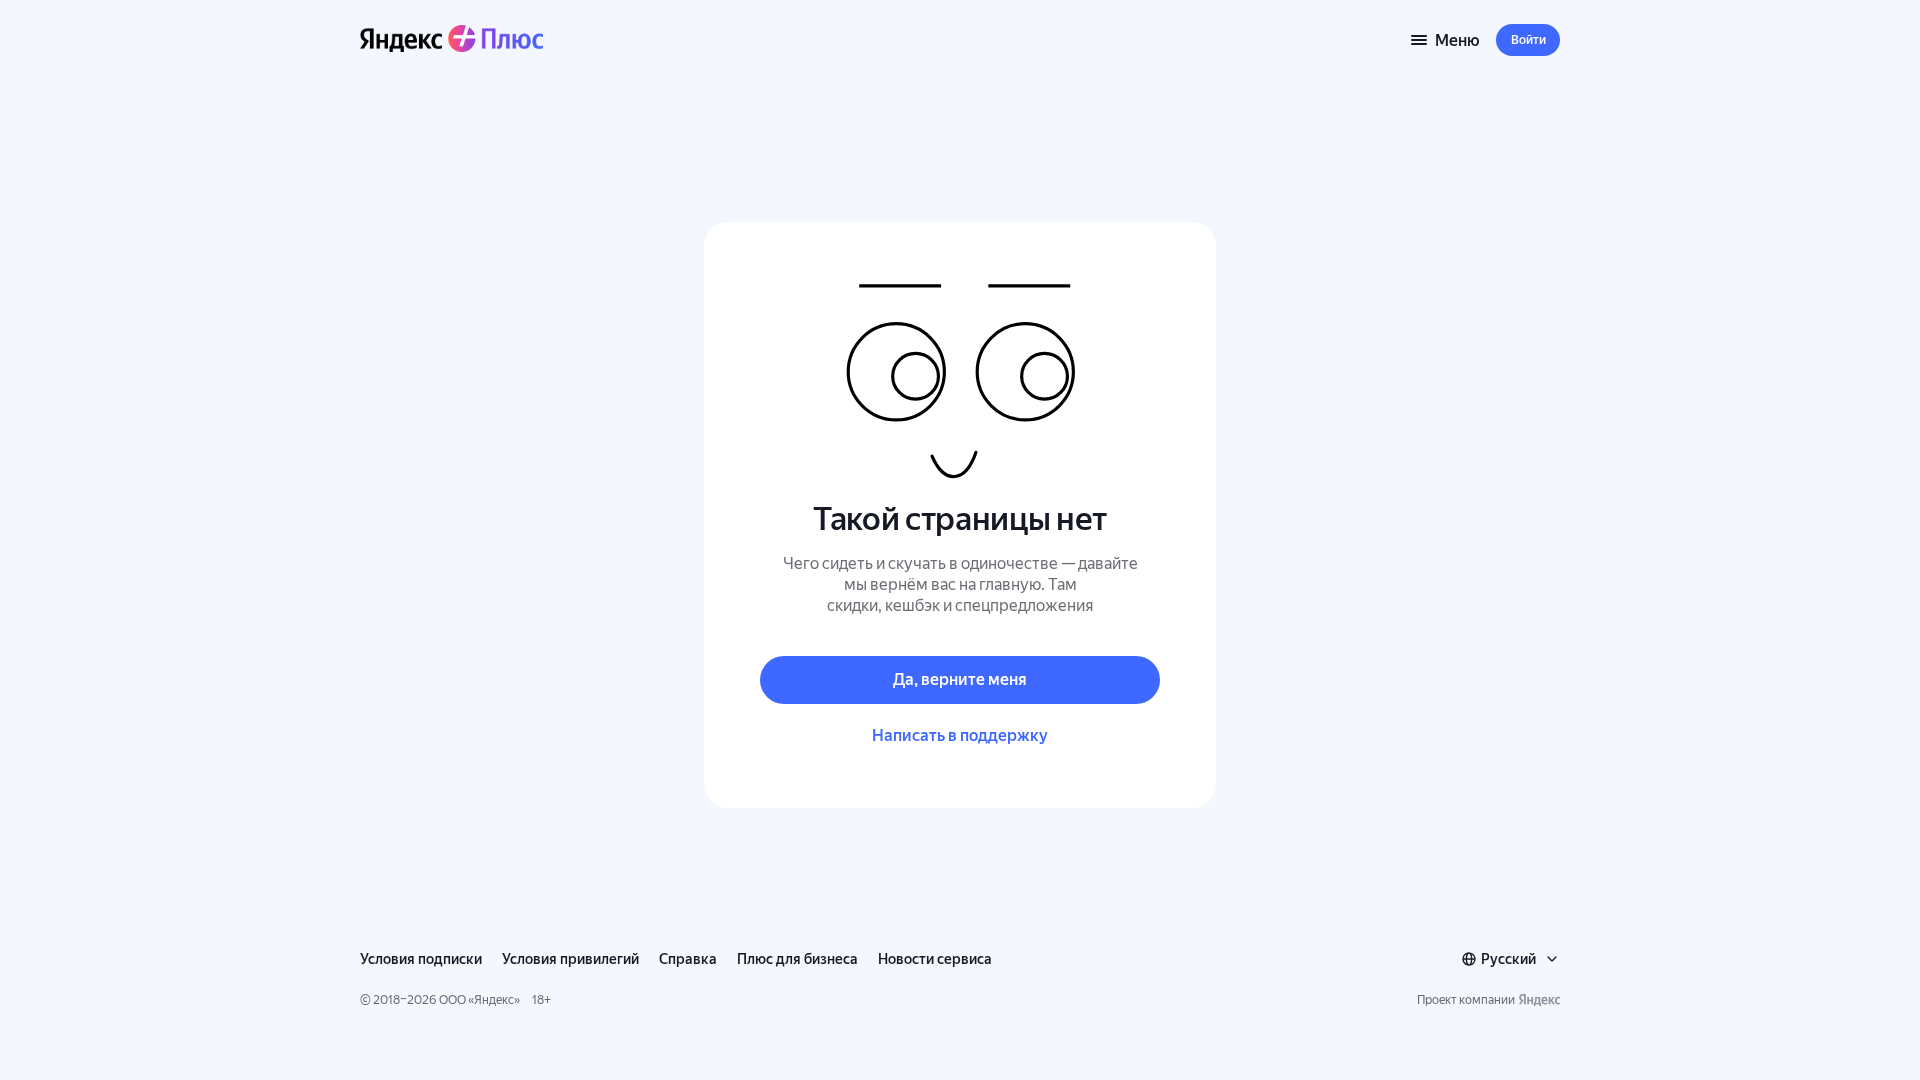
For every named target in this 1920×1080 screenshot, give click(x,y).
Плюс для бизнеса (797, 959)
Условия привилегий (570, 959)
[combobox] (1510, 959)
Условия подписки (421, 959)
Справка (688, 959)
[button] (1528, 40)
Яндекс (494, 1000)
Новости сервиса (935, 959)
